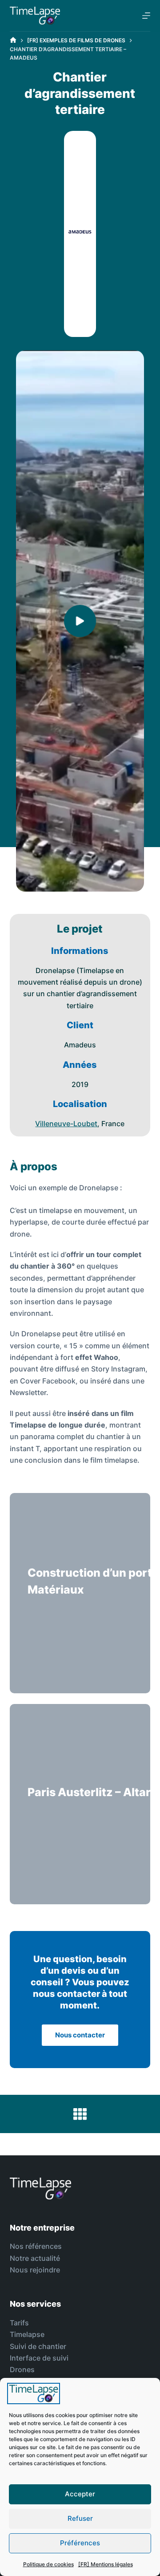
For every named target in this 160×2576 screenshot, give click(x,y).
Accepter (80, 2494)
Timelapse (27, 2334)
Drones (22, 2369)
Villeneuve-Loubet (66, 1124)
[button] (80, 621)
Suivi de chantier (38, 2346)
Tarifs (19, 2323)
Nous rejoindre (35, 2270)
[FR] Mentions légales (106, 2564)
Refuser (80, 2518)
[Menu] (146, 16)
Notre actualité (35, 2258)
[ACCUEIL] (13, 40)
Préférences (80, 2543)
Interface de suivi (39, 2358)
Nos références (36, 2246)
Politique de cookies (48, 2564)
